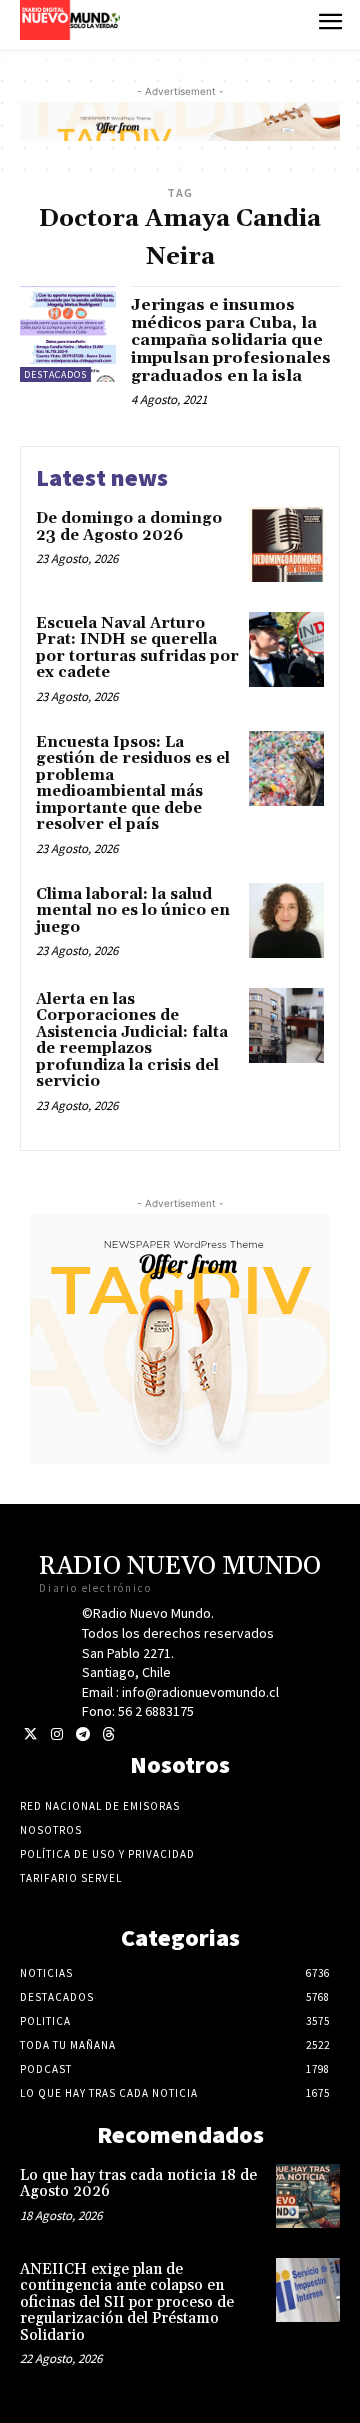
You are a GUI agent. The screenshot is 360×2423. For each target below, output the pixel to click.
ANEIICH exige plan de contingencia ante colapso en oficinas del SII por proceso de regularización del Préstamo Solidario (127, 2302)
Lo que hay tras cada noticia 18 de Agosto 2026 (138, 2184)
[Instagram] (56, 1734)
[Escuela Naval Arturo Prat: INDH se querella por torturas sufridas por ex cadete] (286, 649)
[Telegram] (82, 1734)
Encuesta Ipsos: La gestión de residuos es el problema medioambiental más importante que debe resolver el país (133, 784)
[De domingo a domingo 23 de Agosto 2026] (286, 544)
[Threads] (108, 1734)
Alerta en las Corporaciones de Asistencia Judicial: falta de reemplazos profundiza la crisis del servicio (132, 1041)
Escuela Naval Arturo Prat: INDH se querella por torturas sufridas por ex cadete (137, 648)
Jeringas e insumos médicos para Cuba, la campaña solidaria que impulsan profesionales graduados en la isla (231, 340)
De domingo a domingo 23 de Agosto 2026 (129, 527)
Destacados (55, 374)
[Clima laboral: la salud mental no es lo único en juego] (286, 920)
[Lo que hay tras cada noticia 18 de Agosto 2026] (308, 2196)
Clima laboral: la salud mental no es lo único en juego (133, 911)
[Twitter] (30, 1734)
